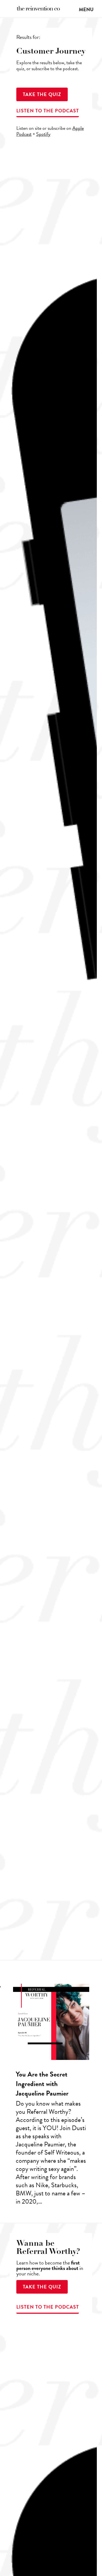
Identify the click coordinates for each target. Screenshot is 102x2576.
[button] (86, 9)
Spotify (43, 134)
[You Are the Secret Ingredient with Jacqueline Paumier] (51, 2097)
